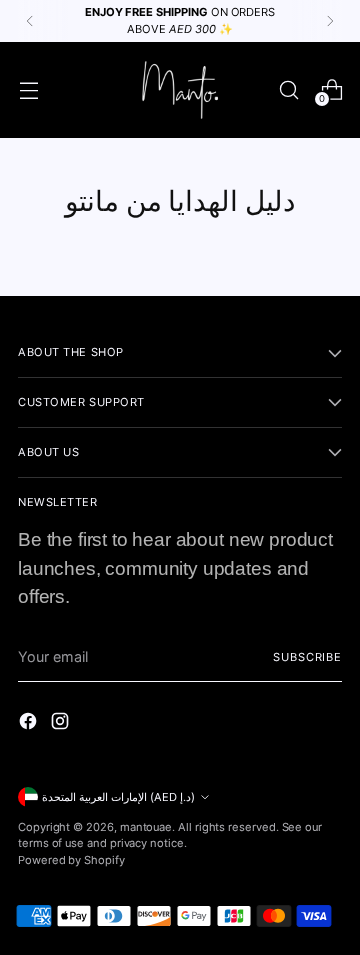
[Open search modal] (288, 89)
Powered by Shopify (71, 860)
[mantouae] (180, 90)
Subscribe (307, 657)
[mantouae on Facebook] (30, 724)
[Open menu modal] (28, 89)
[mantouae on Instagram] (62, 724)
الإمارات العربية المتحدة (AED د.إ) (118, 797)
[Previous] (30, 21)
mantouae (146, 827)
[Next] (330, 21)
